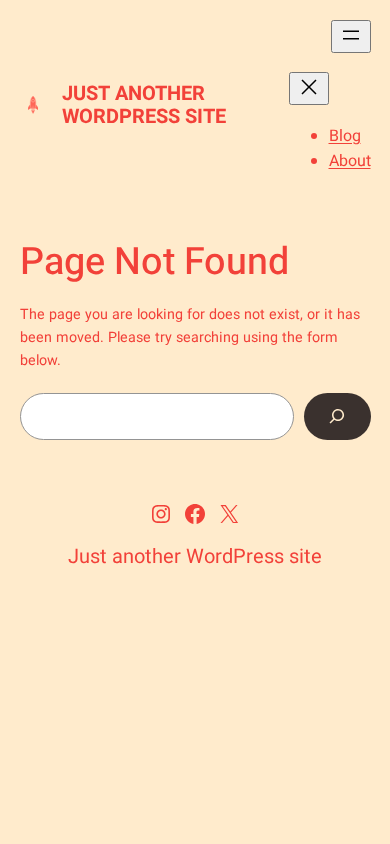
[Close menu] (309, 88)
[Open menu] (351, 36)
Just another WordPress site (144, 105)
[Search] (337, 416)
